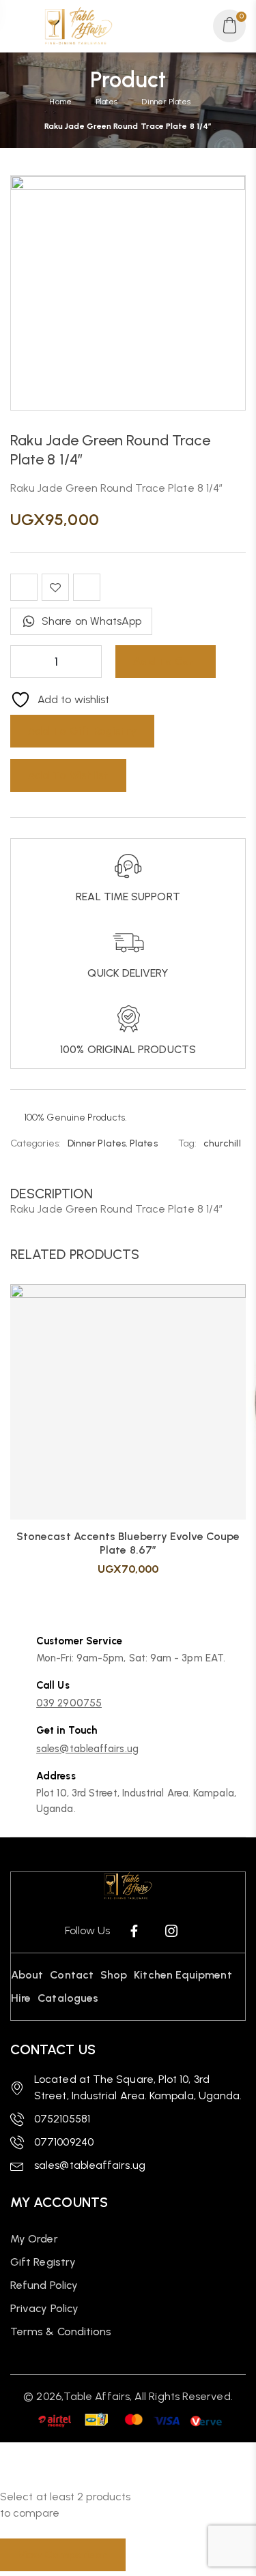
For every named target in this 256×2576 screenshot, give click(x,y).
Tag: (187, 1143)
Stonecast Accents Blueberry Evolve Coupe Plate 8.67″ (128, 1543)
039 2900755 (69, 1703)
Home (60, 102)
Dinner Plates (166, 102)
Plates (106, 102)
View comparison (63, 2555)
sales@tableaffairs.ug (87, 1749)
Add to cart (166, 661)
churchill (222, 1143)
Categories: (35, 1143)
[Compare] (24, 587)
